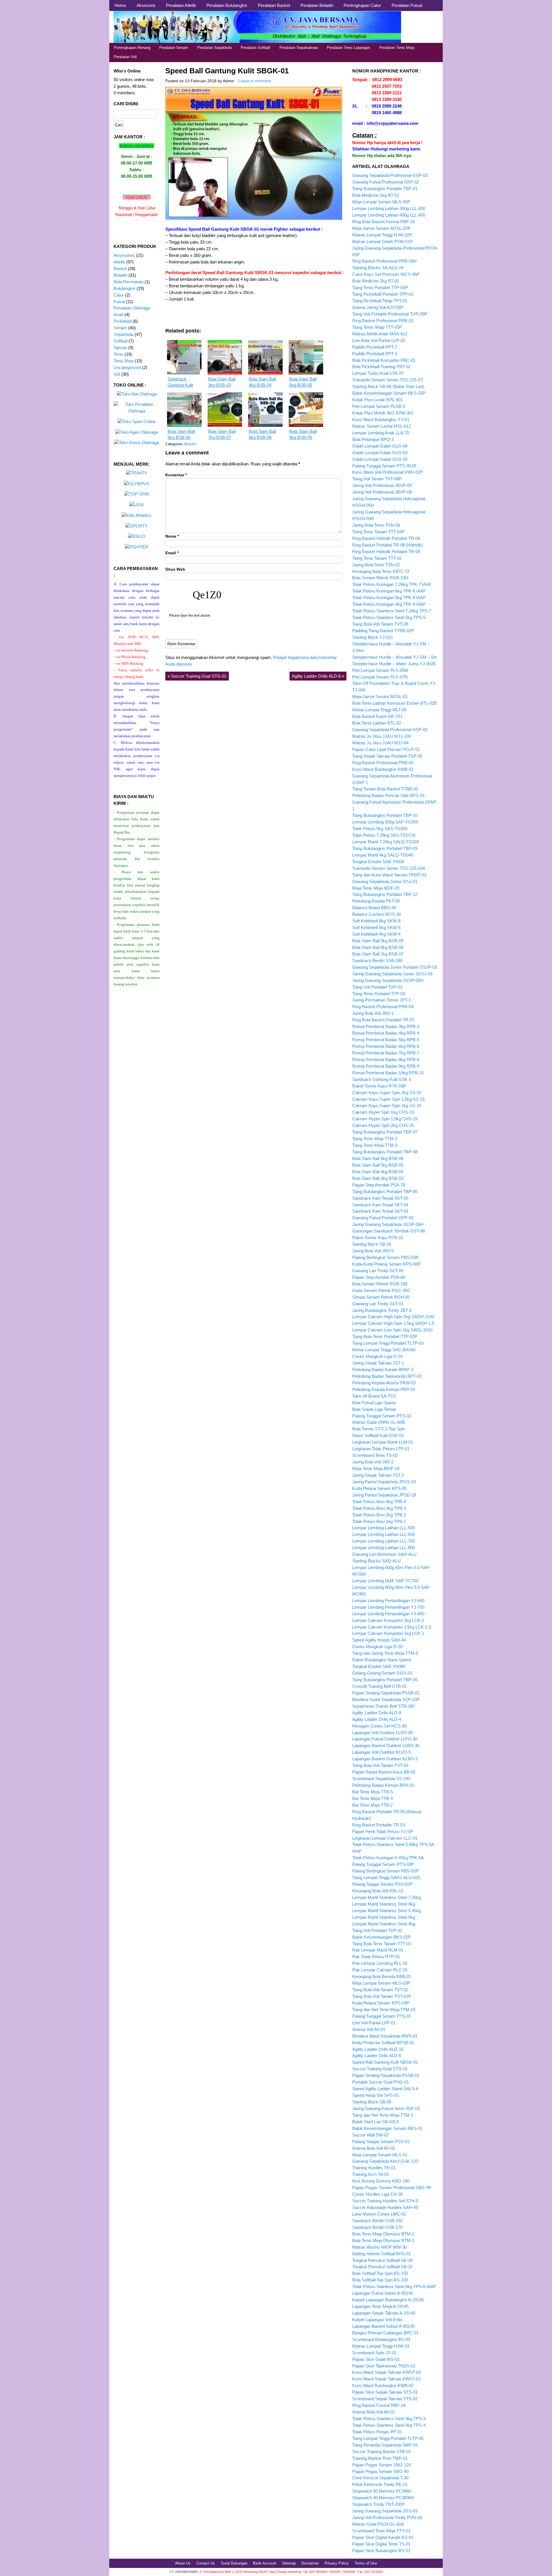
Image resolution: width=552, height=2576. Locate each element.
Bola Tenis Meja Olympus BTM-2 (383, 2234)
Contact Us (206, 2563)
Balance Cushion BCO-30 (376, 914)
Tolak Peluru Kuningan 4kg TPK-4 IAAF (389, 604)
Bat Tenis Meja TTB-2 (372, 1805)
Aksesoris (146, 5)
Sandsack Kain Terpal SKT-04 (380, 1205)
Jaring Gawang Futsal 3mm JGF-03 (386, 2108)
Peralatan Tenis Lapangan (348, 48)
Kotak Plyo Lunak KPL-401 (377, 400)
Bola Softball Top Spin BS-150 (380, 2273)
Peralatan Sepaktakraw (299, 48)
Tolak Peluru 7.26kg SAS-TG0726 (384, 835)
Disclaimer (310, 2563)
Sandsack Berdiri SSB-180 (377, 961)
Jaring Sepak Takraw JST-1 (378, 1363)
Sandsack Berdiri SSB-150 (377, 2221)
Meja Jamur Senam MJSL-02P (381, 228)
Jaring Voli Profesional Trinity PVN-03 (387, 2517)
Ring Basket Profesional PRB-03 (383, 1007)
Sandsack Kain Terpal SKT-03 (380, 1211)
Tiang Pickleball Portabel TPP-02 (383, 294)
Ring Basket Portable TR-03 (378, 1825)
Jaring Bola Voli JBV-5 (373, 1251)
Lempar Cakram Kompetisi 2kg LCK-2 (388, 1620)
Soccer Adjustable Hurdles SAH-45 (385, 2207)
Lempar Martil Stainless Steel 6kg (384, 1904)
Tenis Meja (124, 361)
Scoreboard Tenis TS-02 (375, 1455)
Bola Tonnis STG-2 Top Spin (378, 1429)
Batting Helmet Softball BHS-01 (382, 2254)
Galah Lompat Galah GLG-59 (380, 459)
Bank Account (265, 2563)
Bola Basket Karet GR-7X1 (377, 716)
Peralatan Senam (174, 48)
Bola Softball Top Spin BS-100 (380, 2280)
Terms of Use (366, 2563)
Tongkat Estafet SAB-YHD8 (378, 862)
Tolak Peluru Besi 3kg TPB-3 (379, 1508)
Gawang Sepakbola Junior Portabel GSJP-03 (395, 967)
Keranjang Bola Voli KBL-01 (378, 1891)
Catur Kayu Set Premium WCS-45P (386, 274)
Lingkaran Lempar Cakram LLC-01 (385, 1838)
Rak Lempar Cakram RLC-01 (380, 1970)
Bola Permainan (129, 282)
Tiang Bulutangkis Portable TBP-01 (385, 189)
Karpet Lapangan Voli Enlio (377, 2320)
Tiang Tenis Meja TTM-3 (375, 1145)
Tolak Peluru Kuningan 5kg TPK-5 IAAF (389, 598)
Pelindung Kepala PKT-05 (376, 901)
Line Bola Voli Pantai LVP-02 (379, 340)
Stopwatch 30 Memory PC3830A (383, 2498)
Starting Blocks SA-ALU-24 (378, 268)
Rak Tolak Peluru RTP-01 (376, 1957)
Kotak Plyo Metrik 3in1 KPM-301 (383, 413)
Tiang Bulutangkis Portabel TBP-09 (385, 848)
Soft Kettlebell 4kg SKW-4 (376, 934)
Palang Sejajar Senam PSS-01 (381, 2142)
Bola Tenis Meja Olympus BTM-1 (383, 2240)
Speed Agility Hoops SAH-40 (379, 1640)
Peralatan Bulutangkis (227, 5)
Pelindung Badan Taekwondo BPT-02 (387, 1376)
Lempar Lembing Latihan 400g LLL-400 (389, 215)
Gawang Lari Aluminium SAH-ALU (384, 1554)
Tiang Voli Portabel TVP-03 (377, 987)
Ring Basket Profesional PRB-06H (384, 261)
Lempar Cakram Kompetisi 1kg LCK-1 (388, 1633)
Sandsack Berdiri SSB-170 (377, 2227)
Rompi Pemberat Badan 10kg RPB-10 (388, 1073)
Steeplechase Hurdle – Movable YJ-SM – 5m (395, 657)
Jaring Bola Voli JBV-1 (373, 1013)
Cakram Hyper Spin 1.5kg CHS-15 (385, 1119)
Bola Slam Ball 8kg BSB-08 (378, 947)
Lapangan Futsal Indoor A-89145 (383, 2293)
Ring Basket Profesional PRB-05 (383, 763)
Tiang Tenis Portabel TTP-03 (379, 994)
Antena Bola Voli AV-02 (373, 2412)
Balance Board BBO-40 (374, 908)
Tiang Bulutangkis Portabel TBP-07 (385, 1132)
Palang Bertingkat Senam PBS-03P (385, 1257)
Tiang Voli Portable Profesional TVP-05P (390, 314)
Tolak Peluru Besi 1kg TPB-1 (379, 1521)
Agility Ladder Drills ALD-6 (318, 676)
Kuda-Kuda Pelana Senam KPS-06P (386, 1264)
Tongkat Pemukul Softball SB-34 (382, 2260)
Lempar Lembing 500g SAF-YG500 (385, 822)
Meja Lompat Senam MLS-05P (381, 202)
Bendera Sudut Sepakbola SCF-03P (386, 1699)
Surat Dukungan (234, 2563)
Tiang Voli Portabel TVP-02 (377, 1930)
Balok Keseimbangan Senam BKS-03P (389, 393)
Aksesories (124, 255)
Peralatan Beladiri (317, 5)
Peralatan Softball (255, 48)
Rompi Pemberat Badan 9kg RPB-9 (386, 1066)
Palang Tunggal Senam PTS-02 (382, 1416)
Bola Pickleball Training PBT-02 (381, 367)
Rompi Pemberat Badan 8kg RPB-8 (386, 1059)
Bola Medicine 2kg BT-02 (376, 281)
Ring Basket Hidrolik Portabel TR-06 (386, 538)
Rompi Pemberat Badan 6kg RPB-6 (386, 1046)
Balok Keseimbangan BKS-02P (382, 1937)
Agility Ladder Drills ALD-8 (377, 1713)
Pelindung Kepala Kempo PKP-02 (384, 1389)
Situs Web (175, 569)
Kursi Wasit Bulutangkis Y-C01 (381, 420)
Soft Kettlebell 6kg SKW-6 (376, 927)
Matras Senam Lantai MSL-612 (382, 426)
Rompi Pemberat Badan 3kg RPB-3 (386, 1026)
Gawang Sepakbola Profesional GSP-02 (390, 730)
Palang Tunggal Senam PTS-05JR (384, 466)
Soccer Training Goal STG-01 (197, 676)
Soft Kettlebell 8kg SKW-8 (376, 921)
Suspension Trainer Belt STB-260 (383, 1706)
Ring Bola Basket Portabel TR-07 (383, 1020)
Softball (120, 341)
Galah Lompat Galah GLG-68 (380, 446)
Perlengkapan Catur (362, 5)
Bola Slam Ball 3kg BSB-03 (378, 1178)
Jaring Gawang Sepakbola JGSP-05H (388, 980)
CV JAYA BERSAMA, (184, 2572)
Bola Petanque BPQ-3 (373, 439)
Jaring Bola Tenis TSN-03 (376, 525)
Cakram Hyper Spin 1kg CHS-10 (383, 1112)
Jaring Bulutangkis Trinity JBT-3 (382, 1310)
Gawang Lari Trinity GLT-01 (378, 1304)
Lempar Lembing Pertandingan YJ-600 (388, 1601)
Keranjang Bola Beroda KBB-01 (382, 1976)
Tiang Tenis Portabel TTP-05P (380, 287)
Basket (120, 269)
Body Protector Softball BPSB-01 (383, 2043)
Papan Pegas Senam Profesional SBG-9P (392, 2188)
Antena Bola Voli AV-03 (373, 2148)
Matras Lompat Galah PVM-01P (382, 241)
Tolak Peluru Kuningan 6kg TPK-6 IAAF (389, 591)
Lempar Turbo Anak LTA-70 (378, 373)
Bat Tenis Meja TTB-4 (372, 1798)
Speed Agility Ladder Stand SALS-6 (385, 2089)
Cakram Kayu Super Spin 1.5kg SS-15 (388, 1099)
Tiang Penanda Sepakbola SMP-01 (385, 2445)
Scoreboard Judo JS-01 (374, 2353)
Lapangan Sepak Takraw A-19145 (384, 2313)
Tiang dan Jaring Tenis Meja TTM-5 (385, 1653)
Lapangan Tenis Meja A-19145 (380, 2306)
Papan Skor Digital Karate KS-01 (383, 2537)
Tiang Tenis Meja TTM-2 (375, 1139)
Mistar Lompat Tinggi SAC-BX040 (384, 1350)
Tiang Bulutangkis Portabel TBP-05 (385, 1680)
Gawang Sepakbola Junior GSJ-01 (385, 881)
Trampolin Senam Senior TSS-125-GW (389, 868)
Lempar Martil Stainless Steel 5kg (384, 1917)
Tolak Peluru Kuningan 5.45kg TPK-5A (388, 1858)
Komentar (176, 475)
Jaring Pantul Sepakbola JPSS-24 (384, 1482)
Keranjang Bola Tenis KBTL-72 (381, 571)
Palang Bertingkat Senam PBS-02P (385, 1871)
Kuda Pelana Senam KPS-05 (379, 1488)
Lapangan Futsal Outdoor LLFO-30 (385, 1739)
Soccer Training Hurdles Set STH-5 (385, 2201)
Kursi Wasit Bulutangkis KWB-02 (383, 2385)
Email (172, 553)
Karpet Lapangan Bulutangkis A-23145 (388, 2300)
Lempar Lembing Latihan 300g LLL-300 (389, 208)
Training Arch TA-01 (371, 2174)
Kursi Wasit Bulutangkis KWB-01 (383, 769)
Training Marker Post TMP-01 (380, 2458)
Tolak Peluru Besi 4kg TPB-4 (379, 1502)
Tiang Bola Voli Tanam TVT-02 (380, 1990)
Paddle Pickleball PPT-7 (375, 347)
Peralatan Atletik (181, 5)
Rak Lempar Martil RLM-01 (378, 1950)
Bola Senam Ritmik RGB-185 (380, 1284)
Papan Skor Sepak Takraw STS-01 (385, 2392)
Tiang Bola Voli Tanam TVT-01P (382, 1996)
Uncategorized (127, 367)
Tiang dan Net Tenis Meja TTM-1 (383, 2115)
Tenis (118, 354)
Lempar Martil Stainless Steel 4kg (384, 1924)
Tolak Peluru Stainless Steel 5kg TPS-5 (389, 617)
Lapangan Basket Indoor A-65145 (383, 2326)
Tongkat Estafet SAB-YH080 (379, 1666)
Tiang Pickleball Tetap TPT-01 (380, 301)
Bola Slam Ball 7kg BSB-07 (378, 954)
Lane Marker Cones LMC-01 (379, 2214)
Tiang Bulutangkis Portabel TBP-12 (385, 894)
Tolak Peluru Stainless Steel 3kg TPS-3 (389, 2419)
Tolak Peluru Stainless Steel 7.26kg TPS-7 (392, 611)
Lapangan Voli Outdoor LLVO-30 (382, 1733)
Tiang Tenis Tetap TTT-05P (377, 327)
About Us (183, 2563)
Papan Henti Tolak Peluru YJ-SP (383, 1831)
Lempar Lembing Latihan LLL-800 (384, 1548)
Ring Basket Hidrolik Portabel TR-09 (386, 552)
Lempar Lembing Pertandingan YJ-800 (388, 1614)
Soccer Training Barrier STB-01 (382, 2452)
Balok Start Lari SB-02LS (376, 2122)
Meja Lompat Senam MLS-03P (381, 1983)
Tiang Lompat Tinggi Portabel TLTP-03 (388, 1343)
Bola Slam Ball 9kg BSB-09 (378, 941)
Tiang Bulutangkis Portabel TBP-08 (385, 1152)
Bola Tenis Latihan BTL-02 (377, 723)
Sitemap (289, 2563)
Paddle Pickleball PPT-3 (375, 354)
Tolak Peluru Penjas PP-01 (377, 2432)
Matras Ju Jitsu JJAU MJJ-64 (380, 743)
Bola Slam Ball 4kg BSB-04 (378, 1172)
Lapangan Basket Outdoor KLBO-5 (385, 1759)
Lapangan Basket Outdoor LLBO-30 (386, 1745)
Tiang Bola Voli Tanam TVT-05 (380, 624)
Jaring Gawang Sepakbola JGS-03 (385, 2511)
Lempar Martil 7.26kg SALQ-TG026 (386, 842)
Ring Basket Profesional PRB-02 (383, 321)
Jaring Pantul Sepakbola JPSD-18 (384, 1495)
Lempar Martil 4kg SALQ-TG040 (383, 855)
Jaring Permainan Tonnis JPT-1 (382, 1000)
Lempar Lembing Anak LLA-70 (381, 433)
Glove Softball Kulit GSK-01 (378, 1435)
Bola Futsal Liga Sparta (374, 1403)
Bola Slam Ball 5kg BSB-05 (378, 1165)
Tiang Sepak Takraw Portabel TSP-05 (387, 756)
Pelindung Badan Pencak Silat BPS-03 (388, 795)
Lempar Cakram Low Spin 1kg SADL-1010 (392, 1330)
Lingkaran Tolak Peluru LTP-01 (381, 1449)
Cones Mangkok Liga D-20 (377, 1647)
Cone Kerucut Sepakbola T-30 (380, 2478)
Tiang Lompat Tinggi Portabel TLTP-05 (388, 2438)
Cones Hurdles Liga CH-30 (377, 2194)
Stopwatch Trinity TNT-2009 (378, 2504)
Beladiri (190, 444)
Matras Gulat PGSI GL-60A (378, 2524)
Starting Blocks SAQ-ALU (376, 1561)
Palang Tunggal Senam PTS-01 (382, 2016)
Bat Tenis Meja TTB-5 (372, 1792)
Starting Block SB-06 (372, 1244)
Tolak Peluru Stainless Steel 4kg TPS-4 (389, 2425)
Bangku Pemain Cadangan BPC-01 (385, 2333)
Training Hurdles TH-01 (374, 2168)
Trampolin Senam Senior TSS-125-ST (388, 380)
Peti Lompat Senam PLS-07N (380, 677)
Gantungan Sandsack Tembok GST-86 (389, 1231)
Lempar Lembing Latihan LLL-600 (384, 1534)
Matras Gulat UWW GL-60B (378, 1422)
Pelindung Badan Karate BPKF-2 (383, 1370)
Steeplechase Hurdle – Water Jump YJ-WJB (394, 664)
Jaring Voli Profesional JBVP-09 (382, 485)
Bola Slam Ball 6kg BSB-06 (378, 1158)
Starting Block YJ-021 (373, 637)
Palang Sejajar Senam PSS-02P (382, 1884)
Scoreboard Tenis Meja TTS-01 (381, 2531)
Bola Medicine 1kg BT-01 (376, 195)
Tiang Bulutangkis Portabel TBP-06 (385, 1192)
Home (120, 5)
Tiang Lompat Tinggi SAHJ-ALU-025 (386, 1877)
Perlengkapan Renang (132, 48)
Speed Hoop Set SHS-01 (376, 2095)
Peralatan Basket (274, 5)
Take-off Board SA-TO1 (374, 1396)
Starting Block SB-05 (372, 2102)
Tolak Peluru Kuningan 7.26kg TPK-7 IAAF (392, 584)
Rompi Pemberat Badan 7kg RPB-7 (386, 1053)
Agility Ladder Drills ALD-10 (378, 2049)
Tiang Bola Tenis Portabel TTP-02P (385, 1336)
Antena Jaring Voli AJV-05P (378, 307)
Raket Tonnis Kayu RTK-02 (378, 1238)
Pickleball (122, 321)
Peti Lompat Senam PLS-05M (380, 670)
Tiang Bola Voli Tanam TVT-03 (380, 1765)
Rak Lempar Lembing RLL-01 (380, 1963)
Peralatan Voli (125, 57)
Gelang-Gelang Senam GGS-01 (382, 1673)
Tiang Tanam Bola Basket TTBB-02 (385, 789)
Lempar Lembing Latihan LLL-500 (384, 1528)
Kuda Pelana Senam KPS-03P (381, 2003)
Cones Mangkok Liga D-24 (377, 1356)
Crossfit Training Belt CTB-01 (379, 1686)
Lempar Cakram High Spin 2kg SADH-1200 (393, 1317)
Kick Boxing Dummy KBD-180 (381, 2181)
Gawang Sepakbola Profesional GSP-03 (390, 175)
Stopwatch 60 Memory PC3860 (382, 2491)
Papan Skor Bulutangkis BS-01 (381, 2551)
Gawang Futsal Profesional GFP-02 (386, 182)
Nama (172, 536)
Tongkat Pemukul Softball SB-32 (382, 2267)
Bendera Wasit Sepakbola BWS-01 (385, 2036)
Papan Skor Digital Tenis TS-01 (381, 2544)
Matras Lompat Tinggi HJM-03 (381, 2346)
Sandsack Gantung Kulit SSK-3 (382, 1079)
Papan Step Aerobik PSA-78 (379, 1185)
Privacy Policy (337, 2563)
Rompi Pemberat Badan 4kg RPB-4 (386, 1033)
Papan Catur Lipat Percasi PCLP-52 (386, 749)
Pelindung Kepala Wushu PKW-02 (384, 1383)
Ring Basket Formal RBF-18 (379, 2405)
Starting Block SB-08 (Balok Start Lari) (388, 386)
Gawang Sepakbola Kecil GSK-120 (385, 2161)
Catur (119, 295)
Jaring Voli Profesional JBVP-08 (382, 492)
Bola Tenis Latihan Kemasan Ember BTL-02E (395, 703)
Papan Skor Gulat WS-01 (376, 2359)
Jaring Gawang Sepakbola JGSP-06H (388, 1224)
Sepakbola (123, 334)
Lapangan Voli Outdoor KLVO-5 (382, 1752)
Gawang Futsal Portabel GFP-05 (383, 1218)
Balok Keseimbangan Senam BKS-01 (387, 2128)
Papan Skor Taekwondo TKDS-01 (384, 2366)
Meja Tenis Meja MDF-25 (376, 888)
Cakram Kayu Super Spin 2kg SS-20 (387, 1093)
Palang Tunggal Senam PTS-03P (383, 1864)
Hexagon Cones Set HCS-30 (379, 1726)
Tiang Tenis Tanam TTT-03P (378, 532)
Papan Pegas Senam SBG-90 (380, 2471)
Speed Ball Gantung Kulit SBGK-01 (227, 71)
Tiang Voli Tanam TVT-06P (377, 479)
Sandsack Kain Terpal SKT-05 (380, 1198)
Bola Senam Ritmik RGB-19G (380, 578)
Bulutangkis (124, 288)
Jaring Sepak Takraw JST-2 (378, 1475)
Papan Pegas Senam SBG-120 (382, 2465)
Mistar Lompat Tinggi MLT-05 (379, 710)
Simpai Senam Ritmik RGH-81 (381, 1297)
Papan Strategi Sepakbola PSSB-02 (386, 1693)
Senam (120, 328)
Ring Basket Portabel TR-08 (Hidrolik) (388, 545)
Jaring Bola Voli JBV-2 (373, 1462)
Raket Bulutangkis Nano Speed (382, 1660)
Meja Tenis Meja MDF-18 (376, 1468)
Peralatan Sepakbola (214, 48)
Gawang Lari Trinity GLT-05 (378, 1271)
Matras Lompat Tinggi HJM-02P (382, 235)
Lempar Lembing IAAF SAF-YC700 (385, 1581)
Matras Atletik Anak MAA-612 (380, 334)
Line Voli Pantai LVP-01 (374, 2023)
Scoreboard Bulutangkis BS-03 (381, 2339)
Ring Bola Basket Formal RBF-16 (384, 222)
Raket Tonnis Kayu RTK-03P (379, 1086)
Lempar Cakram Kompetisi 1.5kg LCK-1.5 (392, 1627)
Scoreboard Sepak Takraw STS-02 (385, 2399)
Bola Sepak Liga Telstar (374, 1409)
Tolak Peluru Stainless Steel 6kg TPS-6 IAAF (394, 2287)
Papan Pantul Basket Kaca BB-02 (384, 1772)
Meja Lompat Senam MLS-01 (380, 2155)
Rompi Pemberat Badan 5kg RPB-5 (386, 1040)
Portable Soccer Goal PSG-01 (381, 2082)
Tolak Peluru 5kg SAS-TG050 (380, 829)
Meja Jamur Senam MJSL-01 (380, 696)
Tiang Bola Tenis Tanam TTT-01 (382, 1944)
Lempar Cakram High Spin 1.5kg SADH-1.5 (393, 1323)
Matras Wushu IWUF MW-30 (379, 2247)
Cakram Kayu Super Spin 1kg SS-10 (387, 1105)
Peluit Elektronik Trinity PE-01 (380, 2484)
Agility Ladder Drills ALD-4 (377, 1719)
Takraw (120, 348)
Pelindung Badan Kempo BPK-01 (383, 1785)
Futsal (119, 302)
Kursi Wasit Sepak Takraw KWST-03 (386, 2372)
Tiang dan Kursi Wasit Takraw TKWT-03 (389, 875)
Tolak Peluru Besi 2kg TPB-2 (379, 1515)
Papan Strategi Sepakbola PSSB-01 (386, 2075)
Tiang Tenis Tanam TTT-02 (377, 558)
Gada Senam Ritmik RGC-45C (381, 1290)
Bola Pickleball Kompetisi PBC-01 (384, 360)
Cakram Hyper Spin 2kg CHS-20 (383, 1125)
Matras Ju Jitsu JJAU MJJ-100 (382, 736)
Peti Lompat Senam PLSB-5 (379, 406)
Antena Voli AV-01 (369, 2029)
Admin (229, 81)
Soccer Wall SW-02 (370, 2135)
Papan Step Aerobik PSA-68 (379, 1277)
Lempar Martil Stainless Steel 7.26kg (387, 1897)
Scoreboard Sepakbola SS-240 (381, 1779)
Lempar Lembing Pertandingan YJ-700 (388, 1607)
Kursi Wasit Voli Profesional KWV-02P (388, 472)
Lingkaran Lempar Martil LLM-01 (383, 1442)
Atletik (119, 262)
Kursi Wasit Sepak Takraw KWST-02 (386, 2379)
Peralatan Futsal (407, 5)
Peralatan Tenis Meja (397, 48)
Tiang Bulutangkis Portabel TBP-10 (385, 815)
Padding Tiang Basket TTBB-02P (383, 631)
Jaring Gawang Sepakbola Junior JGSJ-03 (392, 974)
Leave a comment (255, 81)
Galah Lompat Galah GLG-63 (380, 453)
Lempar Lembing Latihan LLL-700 (384, 1541)
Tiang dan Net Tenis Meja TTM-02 (384, 2010)
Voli (117, 374)
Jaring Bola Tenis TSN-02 (376, 565)
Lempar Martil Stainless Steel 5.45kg (387, 1911)
